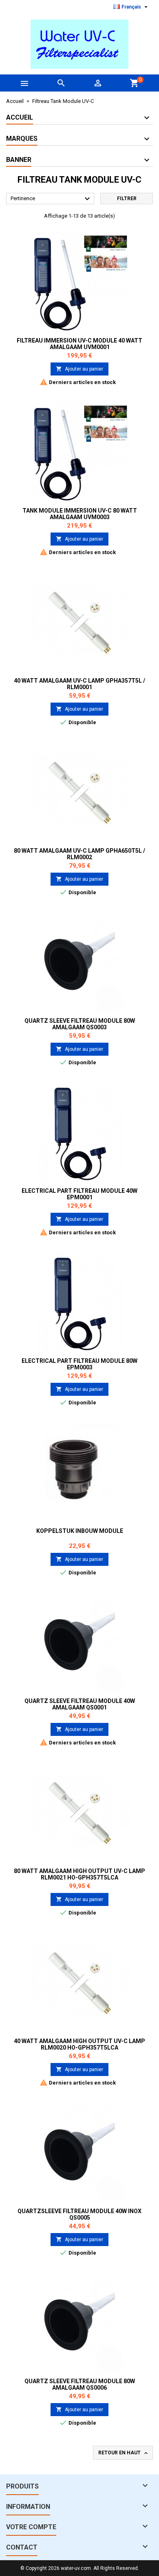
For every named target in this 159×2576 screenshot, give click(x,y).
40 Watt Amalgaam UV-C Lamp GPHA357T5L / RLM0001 (79, 684)
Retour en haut (124, 2453)
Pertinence (51, 199)
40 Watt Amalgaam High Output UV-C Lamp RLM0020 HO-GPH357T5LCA (79, 2044)
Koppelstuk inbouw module (80, 1531)
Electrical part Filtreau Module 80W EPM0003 (79, 1364)
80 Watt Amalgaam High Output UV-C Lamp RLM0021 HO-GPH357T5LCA (79, 1874)
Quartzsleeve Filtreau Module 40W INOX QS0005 (79, 2214)
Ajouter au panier (79, 369)
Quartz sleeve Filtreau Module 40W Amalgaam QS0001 (80, 1704)
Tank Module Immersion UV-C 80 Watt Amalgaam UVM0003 (80, 514)
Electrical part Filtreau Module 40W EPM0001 (79, 1194)
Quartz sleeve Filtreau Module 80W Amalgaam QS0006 (80, 2384)
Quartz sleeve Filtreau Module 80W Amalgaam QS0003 (80, 1024)
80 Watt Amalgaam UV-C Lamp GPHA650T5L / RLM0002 (79, 854)
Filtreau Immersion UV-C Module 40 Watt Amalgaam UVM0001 (79, 344)
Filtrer (127, 199)
